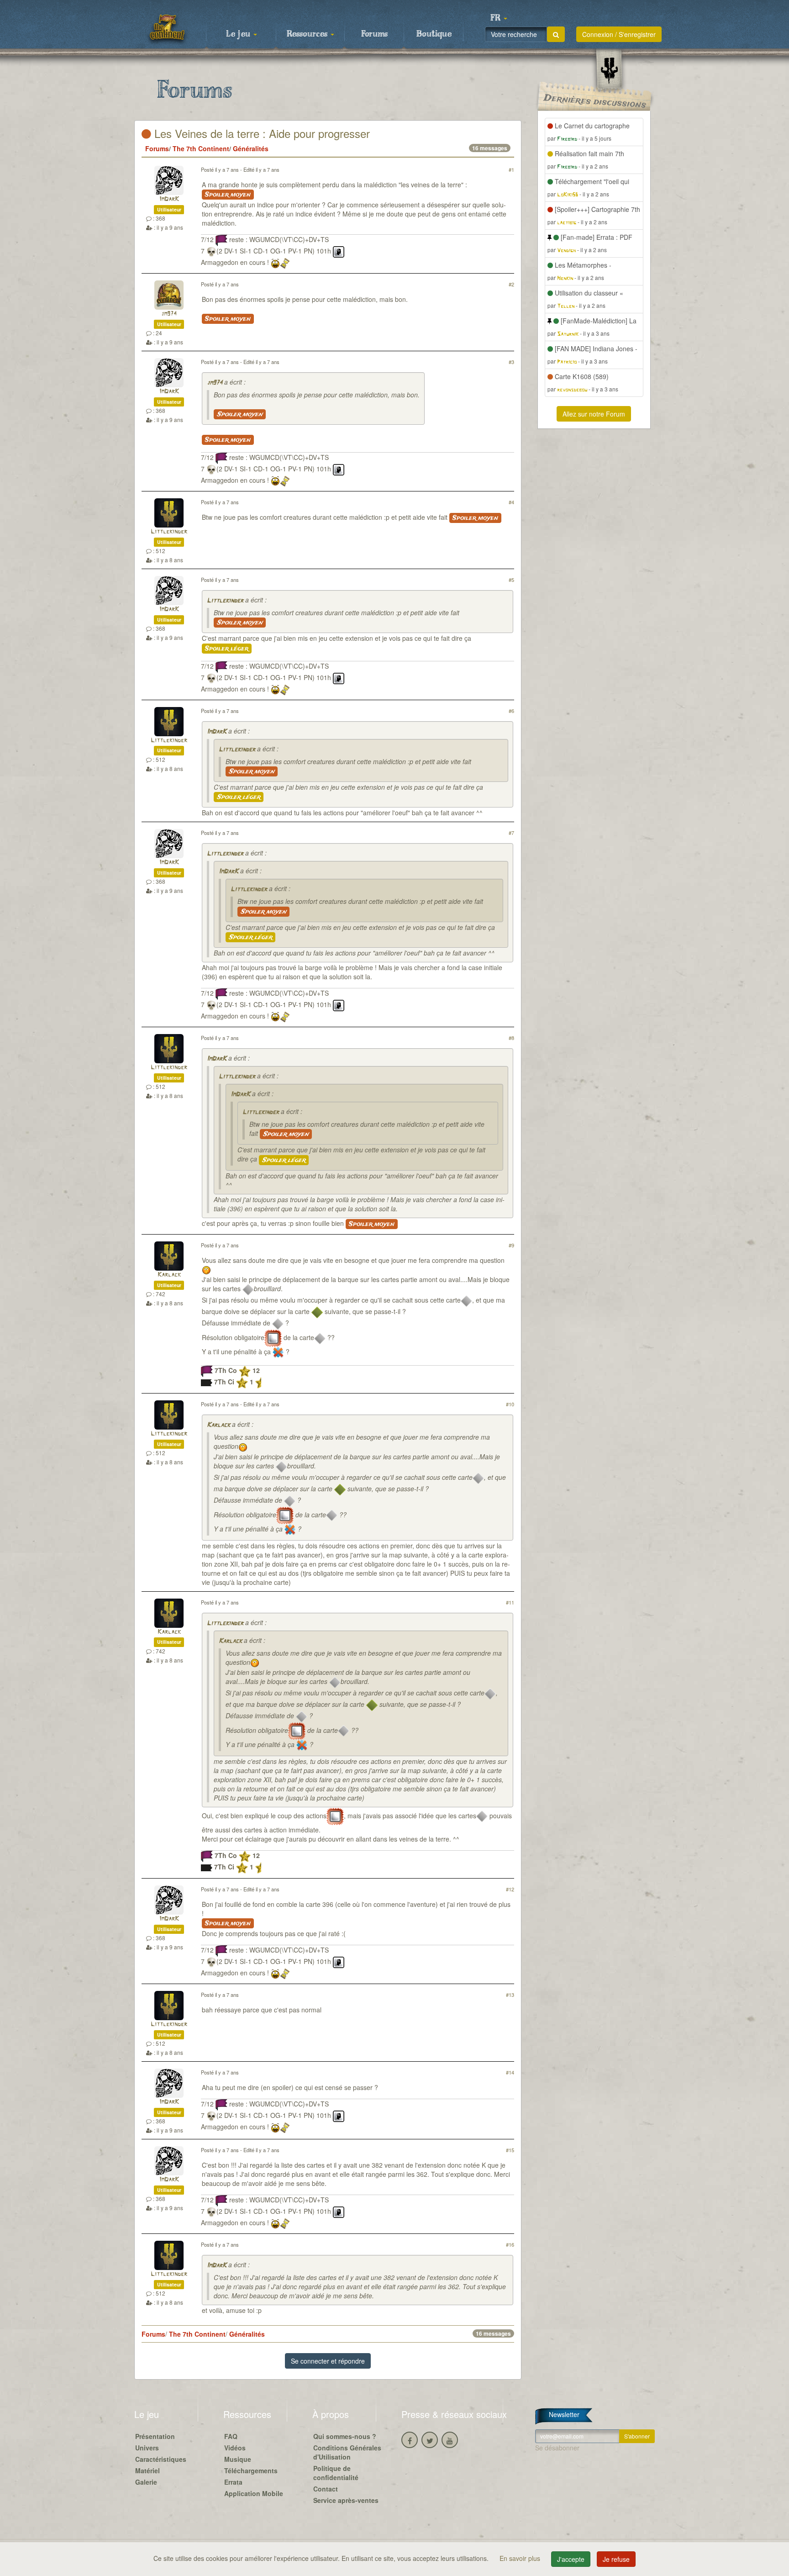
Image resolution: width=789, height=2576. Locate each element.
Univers (147, 2448)
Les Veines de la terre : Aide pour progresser (260, 133)
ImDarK (169, 199)
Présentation (155, 2436)
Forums (374, 34)
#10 (510, 1404)
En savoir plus (521, 2558)
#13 (510, 1995)
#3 (511, 362)
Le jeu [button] (239, 34)
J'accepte (571, 2559)
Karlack (169, 1275)
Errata (233, 2482)
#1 (511, 169)
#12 (510, 1889)
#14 (510, 2072)
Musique (238, 2459)
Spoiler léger (227, 649)
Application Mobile (254, 2493)
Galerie (146, 2482)
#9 (511, 1245)
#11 (510, 1602)
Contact (326, 2489)
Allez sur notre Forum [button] (594, 414)
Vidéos (235, 2448)
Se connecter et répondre (328, 2361)
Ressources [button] (308, 34)
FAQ (231, 2436)
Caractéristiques (161, 2459)
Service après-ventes (346, 2500)
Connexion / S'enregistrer (619, 34)
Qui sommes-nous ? (345, 2436)
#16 (510, 2244)
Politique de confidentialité (336, 2473)
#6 (511, 711)
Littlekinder (169, 532)
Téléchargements (251, 2470)
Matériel (147, 2470)
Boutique (434, 34)
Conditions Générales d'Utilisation (347, 2452)
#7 (511, 833)
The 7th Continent (201, 148)
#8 (511, 1038)
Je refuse (616, 2559)
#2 (511, 284)
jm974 (169, 314)
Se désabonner (557, 2448)
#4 (511, 502)
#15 (510, 2150)
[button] (499, 18)
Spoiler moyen (228, 195)
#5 (511, 580)
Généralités (251, 148)
